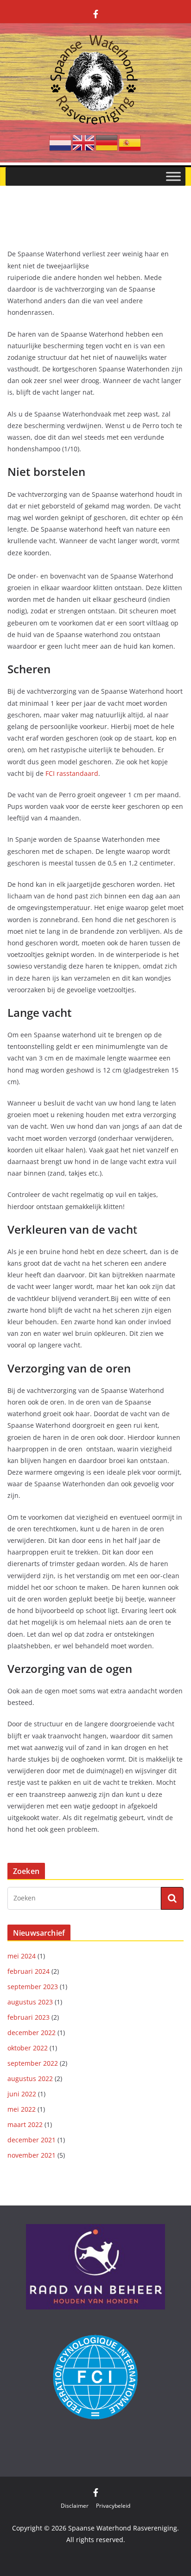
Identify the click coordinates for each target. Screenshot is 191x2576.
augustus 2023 (30, 2002)
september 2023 (33, 1987)
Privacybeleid (113, 2506)
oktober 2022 (28, 2048)
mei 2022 (22, 2109)
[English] (84, 142)
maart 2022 (25, 2124)
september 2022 (33, 2063)
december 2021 (32, 2140)
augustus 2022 (30, 2078)
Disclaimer (75, 2506)
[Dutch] (61, 142)
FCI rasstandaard (72, 773)
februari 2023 (29, 2017)
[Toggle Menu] (173, 176)
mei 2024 (22, 1956)
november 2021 (32, 2155)
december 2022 (32, 2033)
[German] (107, 142)
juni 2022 (22, 2094)
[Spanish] (130, 142)
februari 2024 (29, 1971)
